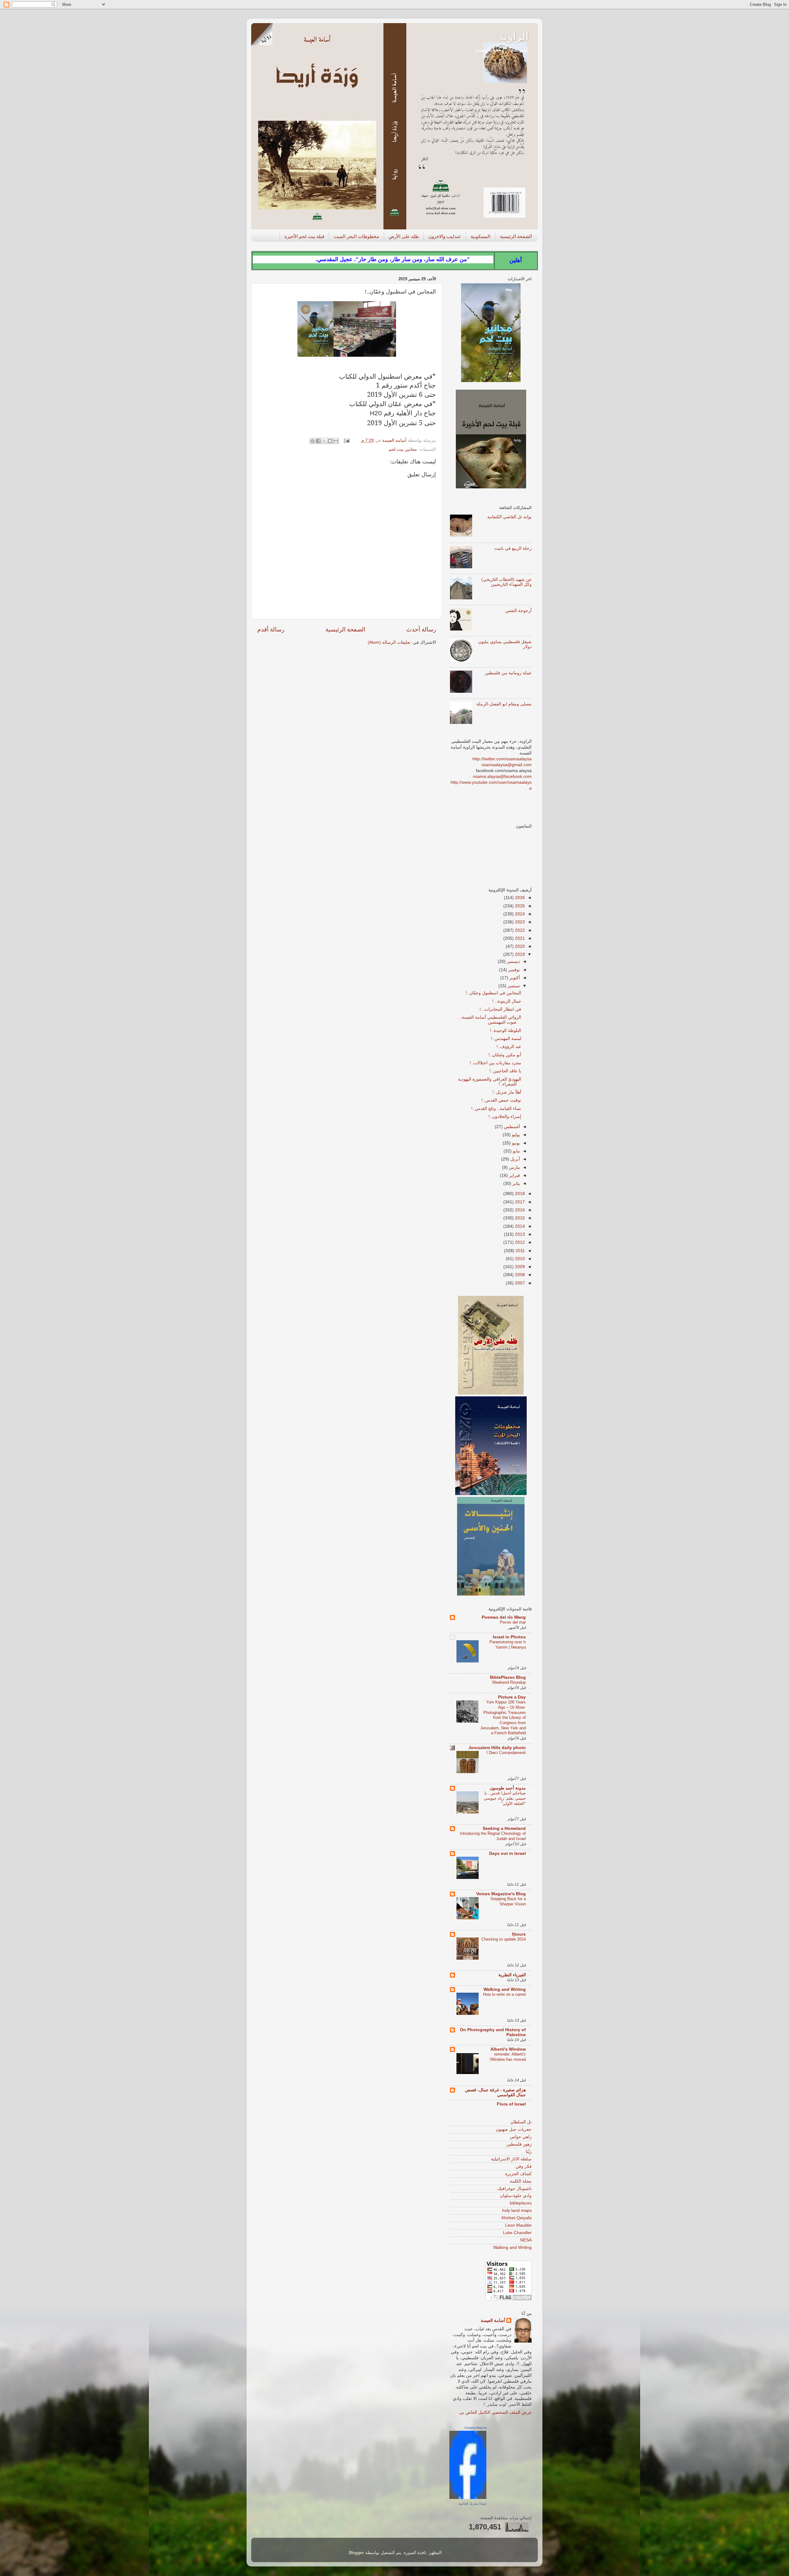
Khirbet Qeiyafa (517, 2218)
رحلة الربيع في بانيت (513, 548)
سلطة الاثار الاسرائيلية (511, 2159)
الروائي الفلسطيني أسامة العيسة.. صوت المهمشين (490, 1020)
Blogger (356, 2553)
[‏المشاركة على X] (324, 441)
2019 (519, 954)
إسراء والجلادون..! (505, 1117)
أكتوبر (514, 978)
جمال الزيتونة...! (507, 1001)
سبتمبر (513, 986)
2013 (519, 1234)
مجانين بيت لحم (403, 449)
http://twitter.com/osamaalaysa (502, 759)
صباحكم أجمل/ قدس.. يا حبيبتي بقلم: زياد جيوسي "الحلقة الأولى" (505, 1798)
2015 (519, 1218)
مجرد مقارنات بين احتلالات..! (495, 1063)
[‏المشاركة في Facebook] (318, 441)
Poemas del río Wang (504, 1617)
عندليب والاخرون (445, 236)
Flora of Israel (511, 2104)
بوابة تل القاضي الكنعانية (509, 517)
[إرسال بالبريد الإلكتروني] (336, 441)
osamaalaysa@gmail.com (507, 765)
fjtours (519, 1934)
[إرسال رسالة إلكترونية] (347, 440)
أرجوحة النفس (519, 611)
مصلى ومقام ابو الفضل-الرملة (504, 704)
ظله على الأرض (404, 236)
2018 (519, 1194)
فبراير (514, 1175)
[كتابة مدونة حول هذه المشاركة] (330, 441)
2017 (519, 1202)
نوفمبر (513, 970)
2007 (519, 1283)
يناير (516, 1183)
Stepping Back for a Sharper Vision (508, 1901)
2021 (519, 938)
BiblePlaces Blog (508, 1677)
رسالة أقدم (271, 629)
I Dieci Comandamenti (506, 1753)
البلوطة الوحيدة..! (506, 1031)
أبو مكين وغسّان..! (505, 1055)
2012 (519, 1242)
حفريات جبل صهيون (514, 2129)
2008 (519, 1275)
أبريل (515, 1159)
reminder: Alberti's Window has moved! (508, 2057)
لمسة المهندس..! (506, 1039)
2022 (519, 930)
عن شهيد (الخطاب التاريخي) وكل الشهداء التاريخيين (507, 582)
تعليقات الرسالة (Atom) (389, 642)
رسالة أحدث (421, 629)
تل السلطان (521, 2122)
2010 (519, 1259)
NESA (526, 2240)
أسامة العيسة (493, 2321)
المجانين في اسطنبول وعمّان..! (493, 993)
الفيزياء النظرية (512, 1975)
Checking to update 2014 (504, 1939)
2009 (519, 1267)
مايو (516, 1151)
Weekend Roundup (509, 1682)
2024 (519, 914)
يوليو (515, 1135)
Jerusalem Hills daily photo (497, 1748)
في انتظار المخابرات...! (500, 1009)
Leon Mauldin (518, 2225)
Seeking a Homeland (504, 1828)
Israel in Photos (509, 1637)
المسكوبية (480, 236)
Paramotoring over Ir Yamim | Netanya (508, 1645)
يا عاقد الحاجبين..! (505, 1071)
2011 (520, 1251)
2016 (519, 1210)
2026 (519, 898)
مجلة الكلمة (521, 2181)
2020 (519, 946)
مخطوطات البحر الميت (356, 236)
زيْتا (529, 2152)
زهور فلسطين (519, 2144)
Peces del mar (513, 1622)
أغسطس (511, 1127)
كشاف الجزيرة (518, 2174)
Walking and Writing (505, 1989)
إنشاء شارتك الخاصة (472, 2504)
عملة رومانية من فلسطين (508, 673)
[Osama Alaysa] (468, 2498)
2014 (519, 1226)
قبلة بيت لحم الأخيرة (304, 236)
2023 (519, 922)
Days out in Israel (507, 1853)
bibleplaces (521, 2203)
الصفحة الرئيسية (516, 236)
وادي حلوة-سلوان (516, 2196)
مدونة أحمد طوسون (508, 1788)
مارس (514, 1167)
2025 (519, 906)
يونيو (515, 1143)
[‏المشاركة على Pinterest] (313, 441)
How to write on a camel (504, 1994)
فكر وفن (524, 2166)
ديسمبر (513, 961)
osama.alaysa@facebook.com (502, 776)
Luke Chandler (517, 2233)
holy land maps (517, 2210)
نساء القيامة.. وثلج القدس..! (496, 1109)
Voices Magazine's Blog (501, 1894)
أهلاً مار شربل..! (507, 1092)
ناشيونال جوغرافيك (515, 2189)
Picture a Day (512, 1697)
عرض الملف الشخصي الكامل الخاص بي (495, 2412)
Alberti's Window (508, 2049)
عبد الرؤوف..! (509, 1047)
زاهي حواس (521, 2137)
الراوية (514, 36)
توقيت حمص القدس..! (501, 1100)
